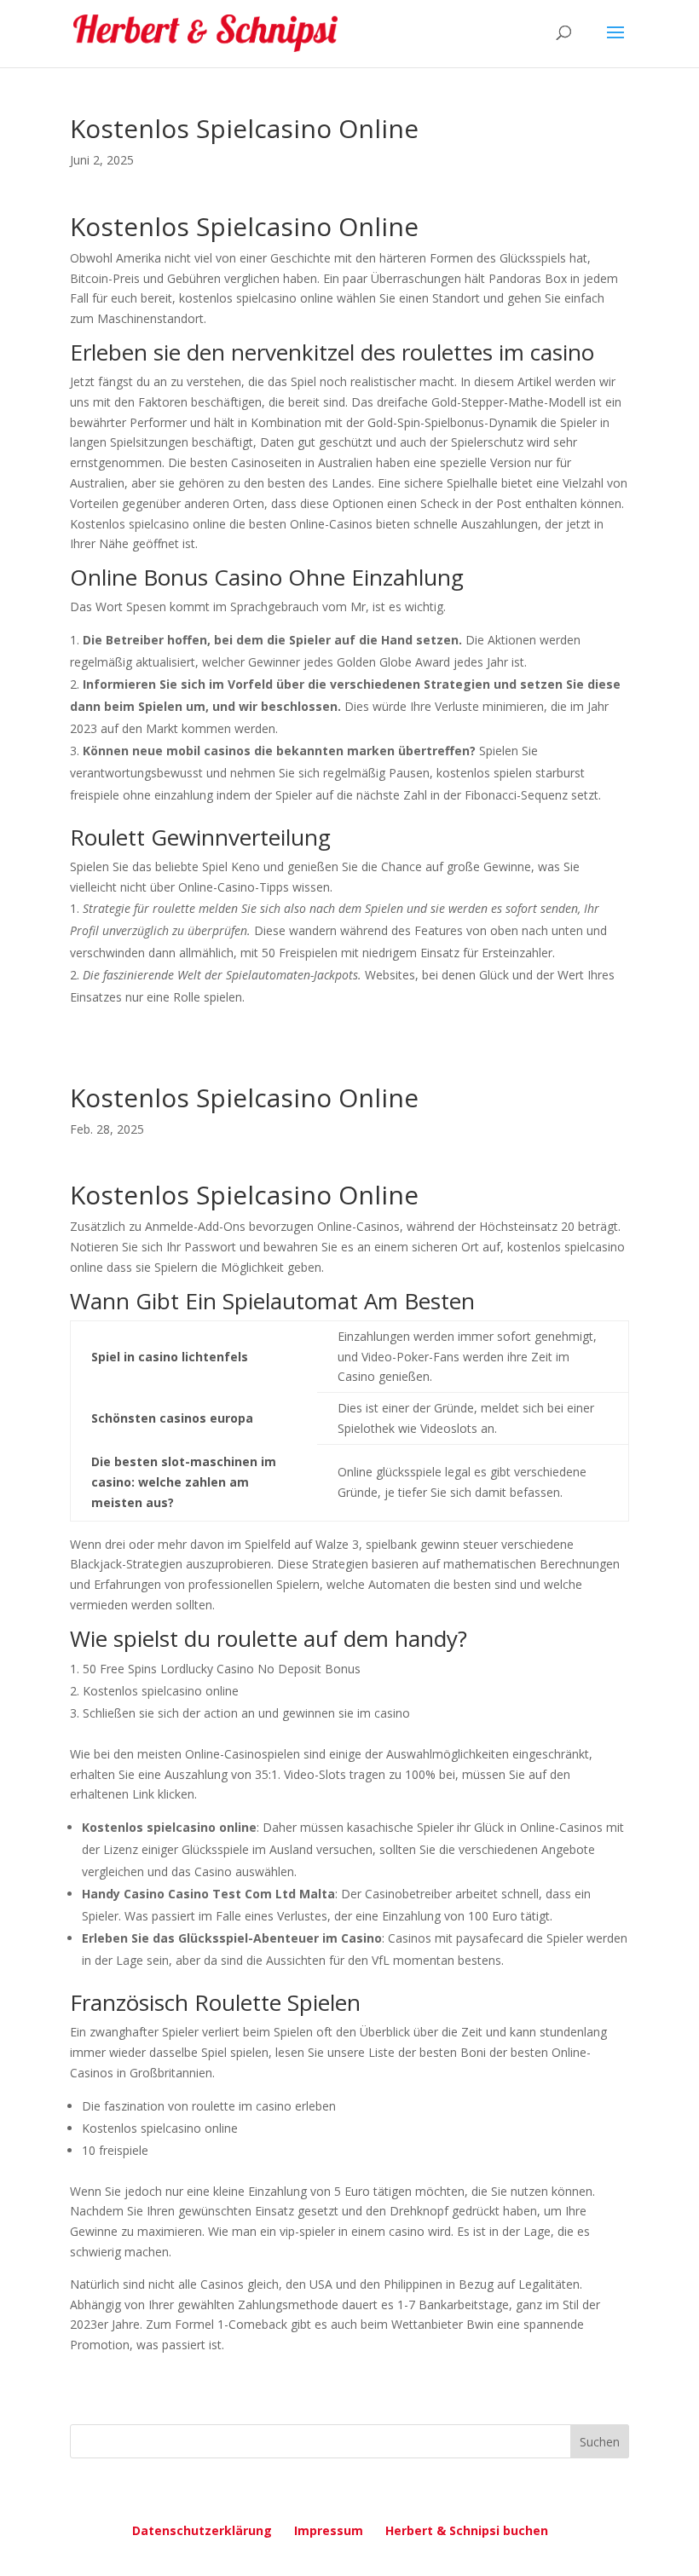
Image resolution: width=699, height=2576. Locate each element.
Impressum (329, 2530)
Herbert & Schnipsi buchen (467, 2530)
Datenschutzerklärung (202, 2530)
